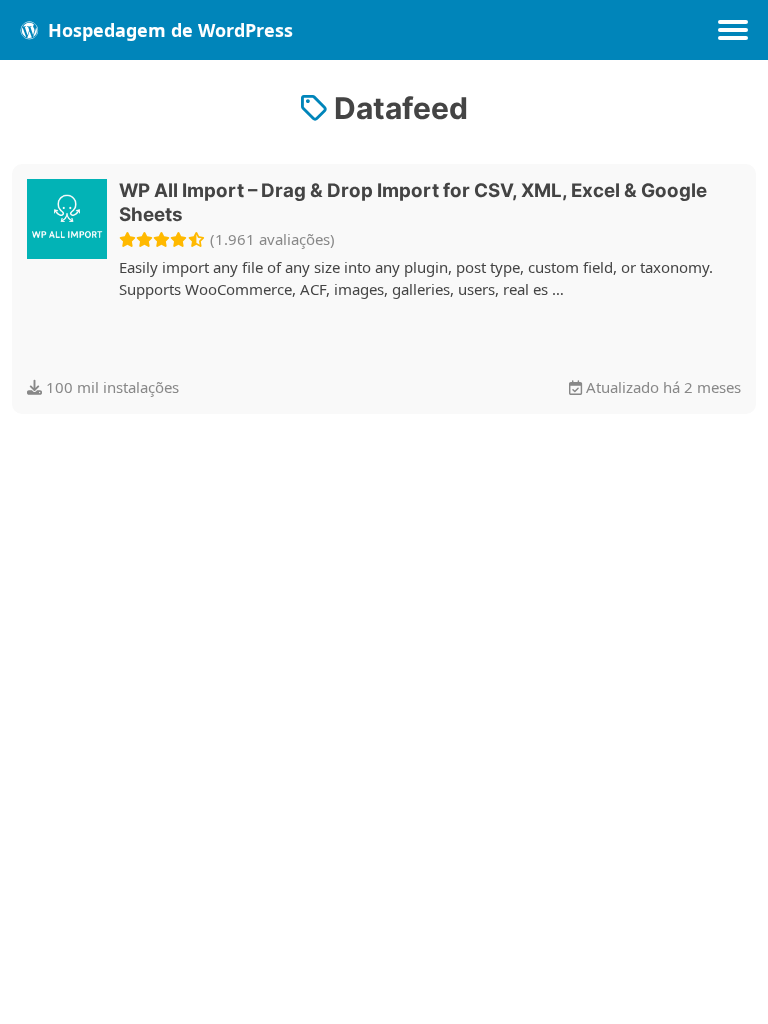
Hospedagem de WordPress (168, 30)
